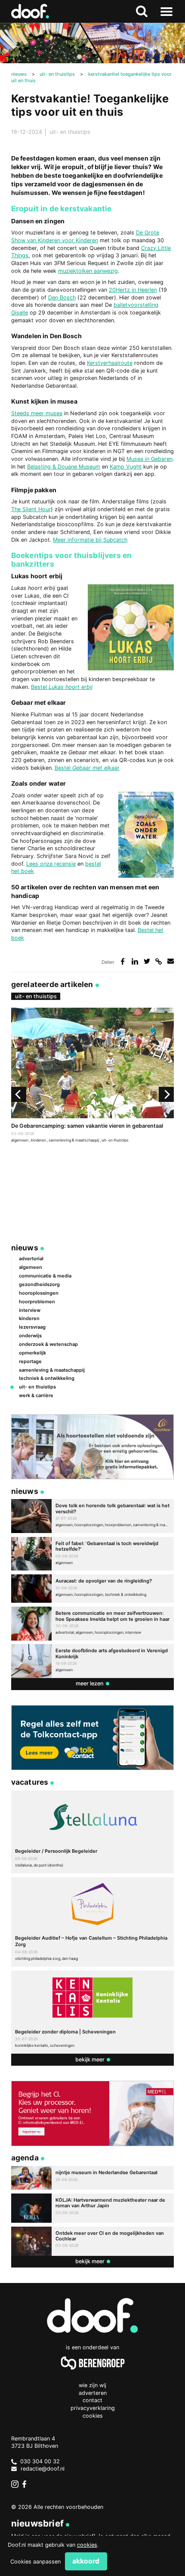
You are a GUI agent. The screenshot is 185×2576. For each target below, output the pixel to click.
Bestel (40, 687)
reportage (30, 1361)
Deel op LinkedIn (135, 961)
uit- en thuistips (70, 132)
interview (30, 1310)
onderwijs (30, 1336)
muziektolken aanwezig (88, 271)
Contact (92, 2400)
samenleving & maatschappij (74, 1140)
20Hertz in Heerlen (133, 290)
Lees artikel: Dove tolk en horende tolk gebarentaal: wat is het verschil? (92, 1516)
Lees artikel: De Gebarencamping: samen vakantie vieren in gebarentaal (92, 1076)
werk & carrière (36, 1395)
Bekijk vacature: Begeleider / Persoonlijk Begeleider (92, 1832)
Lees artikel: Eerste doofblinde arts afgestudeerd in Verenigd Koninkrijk (92, 1661)
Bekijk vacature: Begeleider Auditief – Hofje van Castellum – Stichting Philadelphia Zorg (92, 1922)
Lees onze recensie (51, 864)
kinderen (39, 1140)
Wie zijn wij (92, 2385)
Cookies (93, 2416)
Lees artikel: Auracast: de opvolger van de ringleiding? (92, 1589)
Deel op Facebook (123, 961)
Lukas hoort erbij (71, 687)
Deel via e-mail (171, 961)
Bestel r (87, 768)
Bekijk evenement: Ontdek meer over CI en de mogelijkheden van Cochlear (92, 2241)
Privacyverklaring (93, 2408)
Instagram (15, 2484)
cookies (87, 2545)
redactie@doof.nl (43, 2469)
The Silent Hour (31, 509)
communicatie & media (45, 1276)
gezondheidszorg (39, 1284)
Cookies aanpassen (35, 2562)
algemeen (20, 1140)
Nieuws (25, 1248)
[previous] (19, 1094)
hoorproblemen (37, 1302)
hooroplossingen (39, 1293)
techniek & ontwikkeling (47, 1378)
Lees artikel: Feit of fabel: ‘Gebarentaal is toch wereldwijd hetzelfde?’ (92, 1554)
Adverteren (93, 2393)
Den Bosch (62, 298)
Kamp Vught (126, 467)
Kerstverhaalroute (110, 363)
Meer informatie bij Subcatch (90, 540)
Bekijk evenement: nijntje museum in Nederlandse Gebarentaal (92, 2178)
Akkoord (86, 2561)
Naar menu (166, 11)
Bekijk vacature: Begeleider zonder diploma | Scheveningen (92, 2012)
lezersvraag (32, 1327)
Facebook (26, 2484)
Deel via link (159, 961)
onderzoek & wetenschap (48, 1344)
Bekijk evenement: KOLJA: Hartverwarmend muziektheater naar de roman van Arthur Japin (92, 2208)
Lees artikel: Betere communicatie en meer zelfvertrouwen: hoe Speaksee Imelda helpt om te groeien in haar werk (92, 1624)
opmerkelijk (32, 1353)
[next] (166, 1094)
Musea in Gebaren (150, 459)
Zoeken (142, 11)
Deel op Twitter (147, 961)
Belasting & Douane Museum (64, 467)
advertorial (31, 1259)
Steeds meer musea (37, 413)
